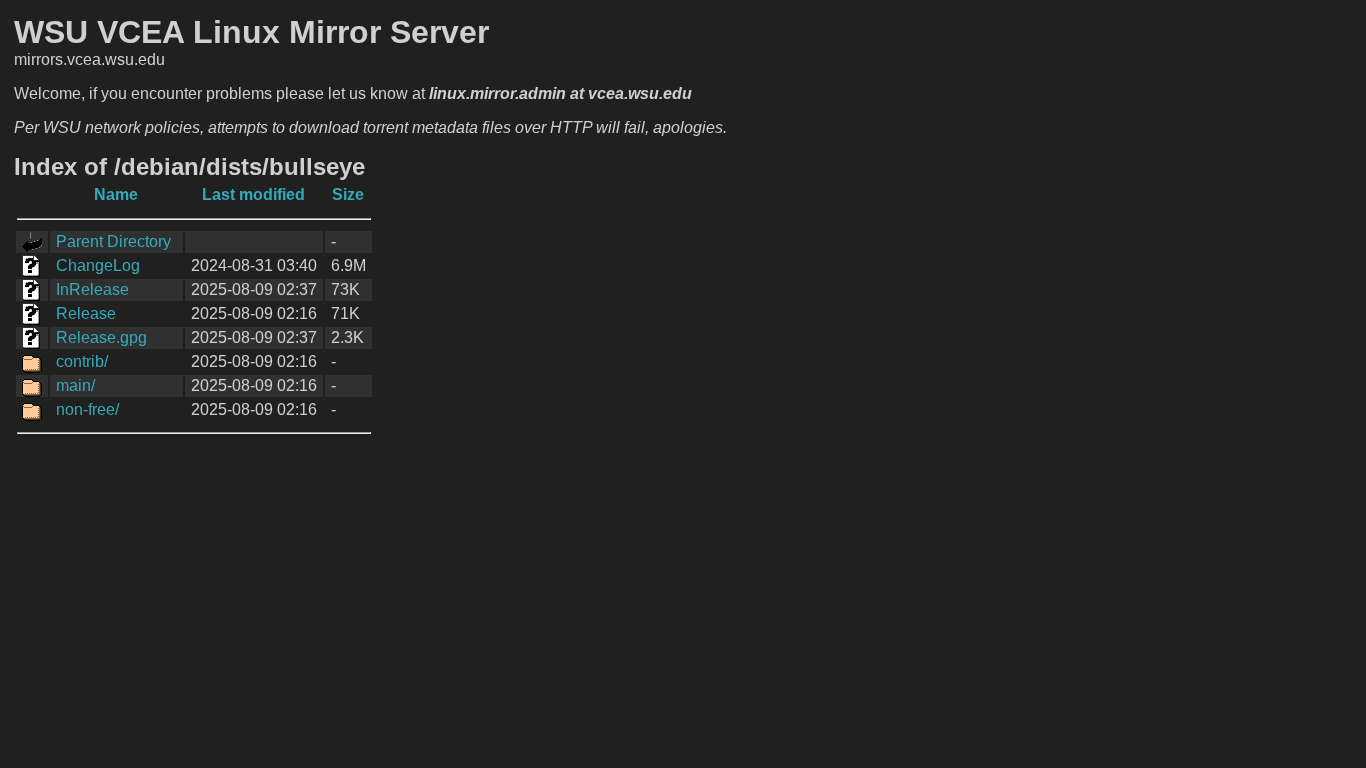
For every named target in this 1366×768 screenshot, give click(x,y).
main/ (75, 385)
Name (116, 194)
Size (348, 194)
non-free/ (87, 409)
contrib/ (82, 361)
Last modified (253, 194)
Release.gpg (101, 337)
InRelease (92, 289)
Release (86, 313)
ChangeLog (98, 265)
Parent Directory (113, 241)
